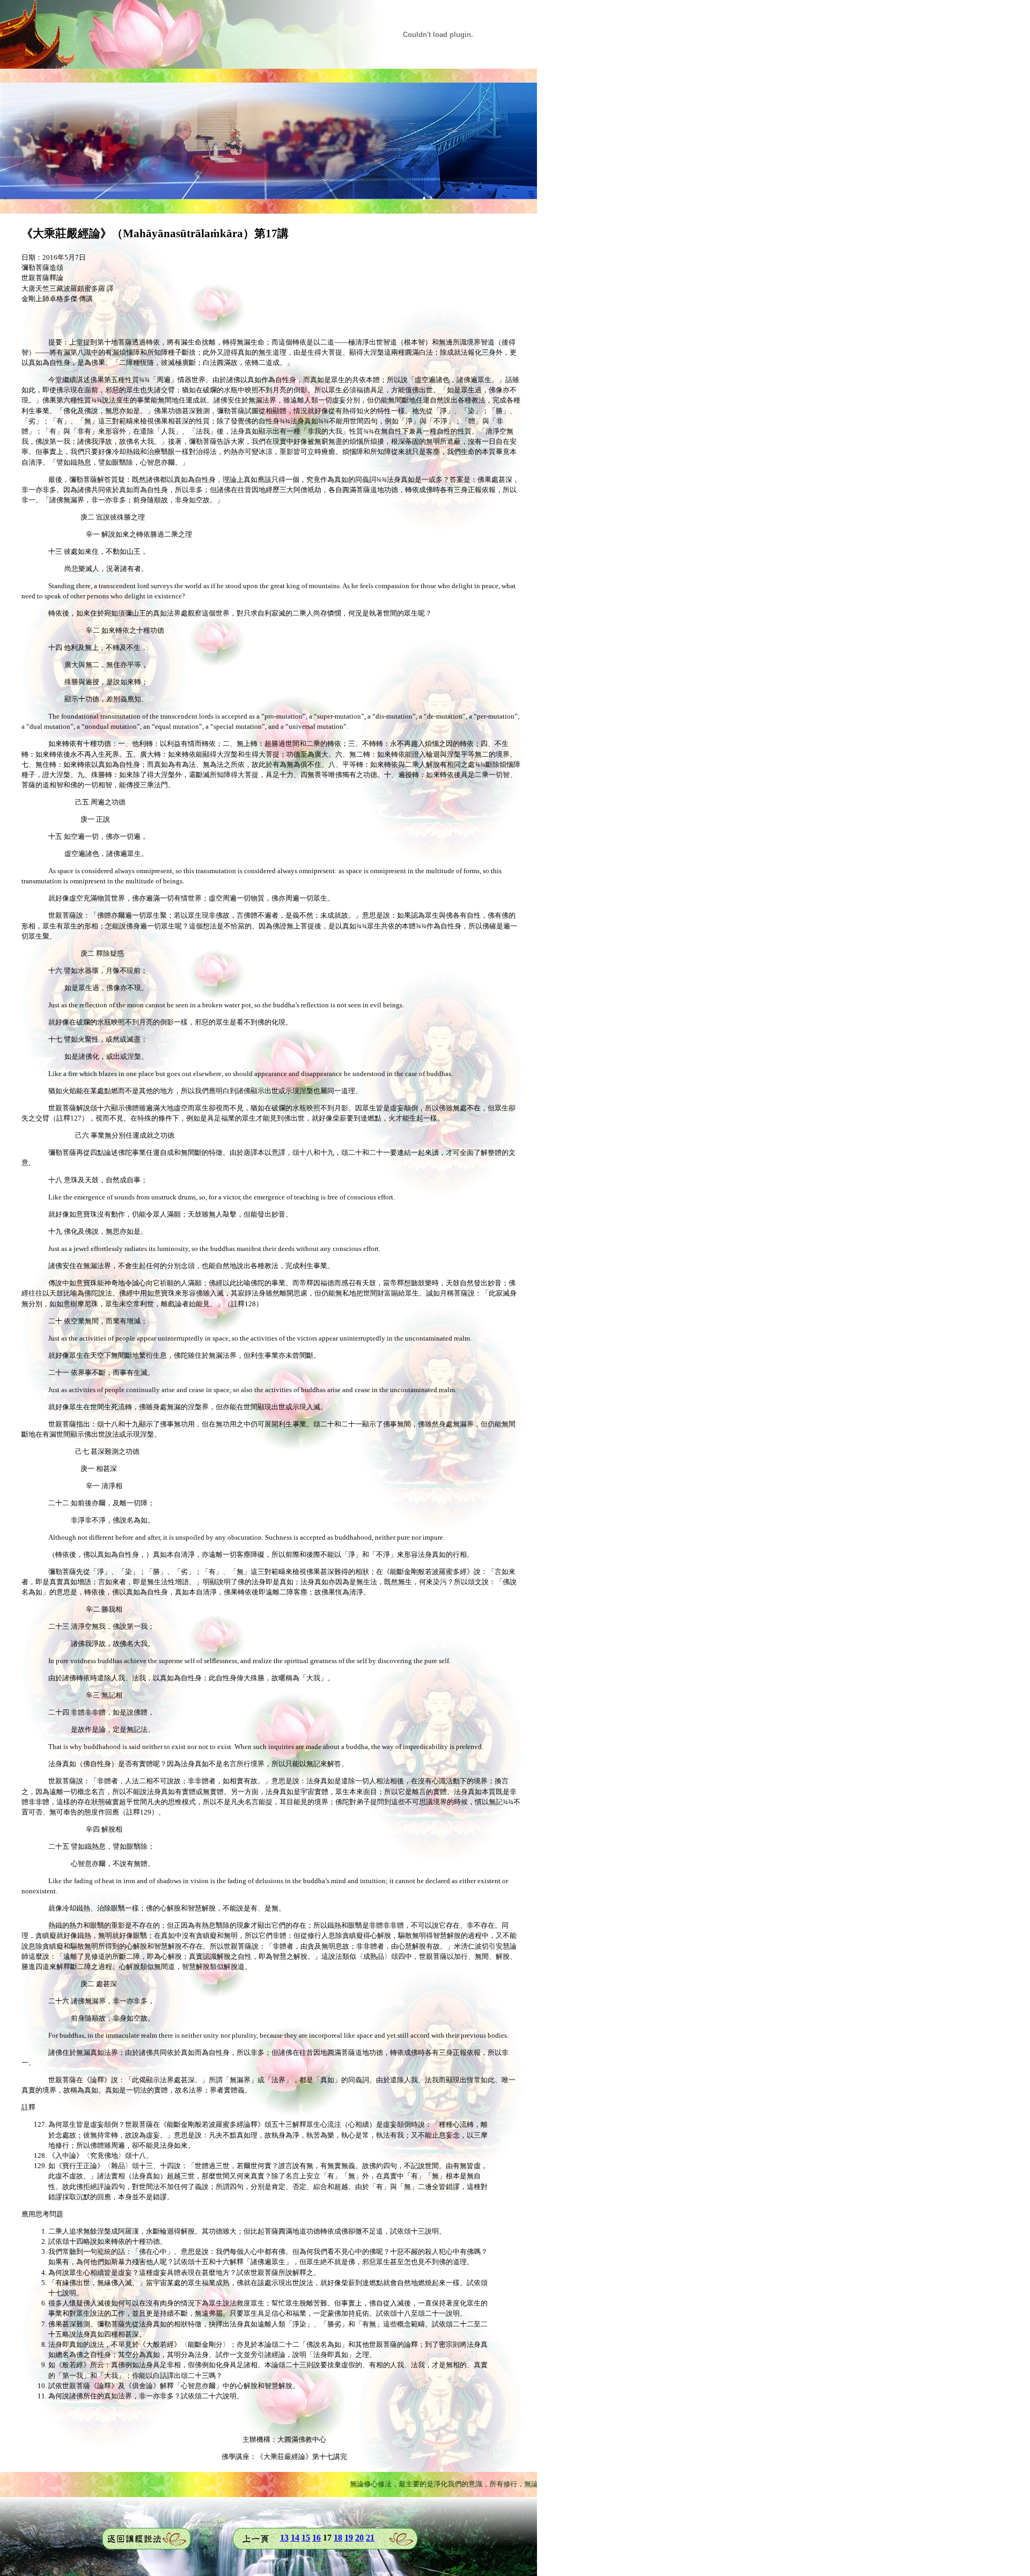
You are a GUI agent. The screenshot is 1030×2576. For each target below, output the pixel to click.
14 (295, 2538)
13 (284, 2538)
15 (306, 2538)
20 (359, 2538)
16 (317, 2538)
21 (370, 2538)
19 (349, 2538)
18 (338, 2538)
